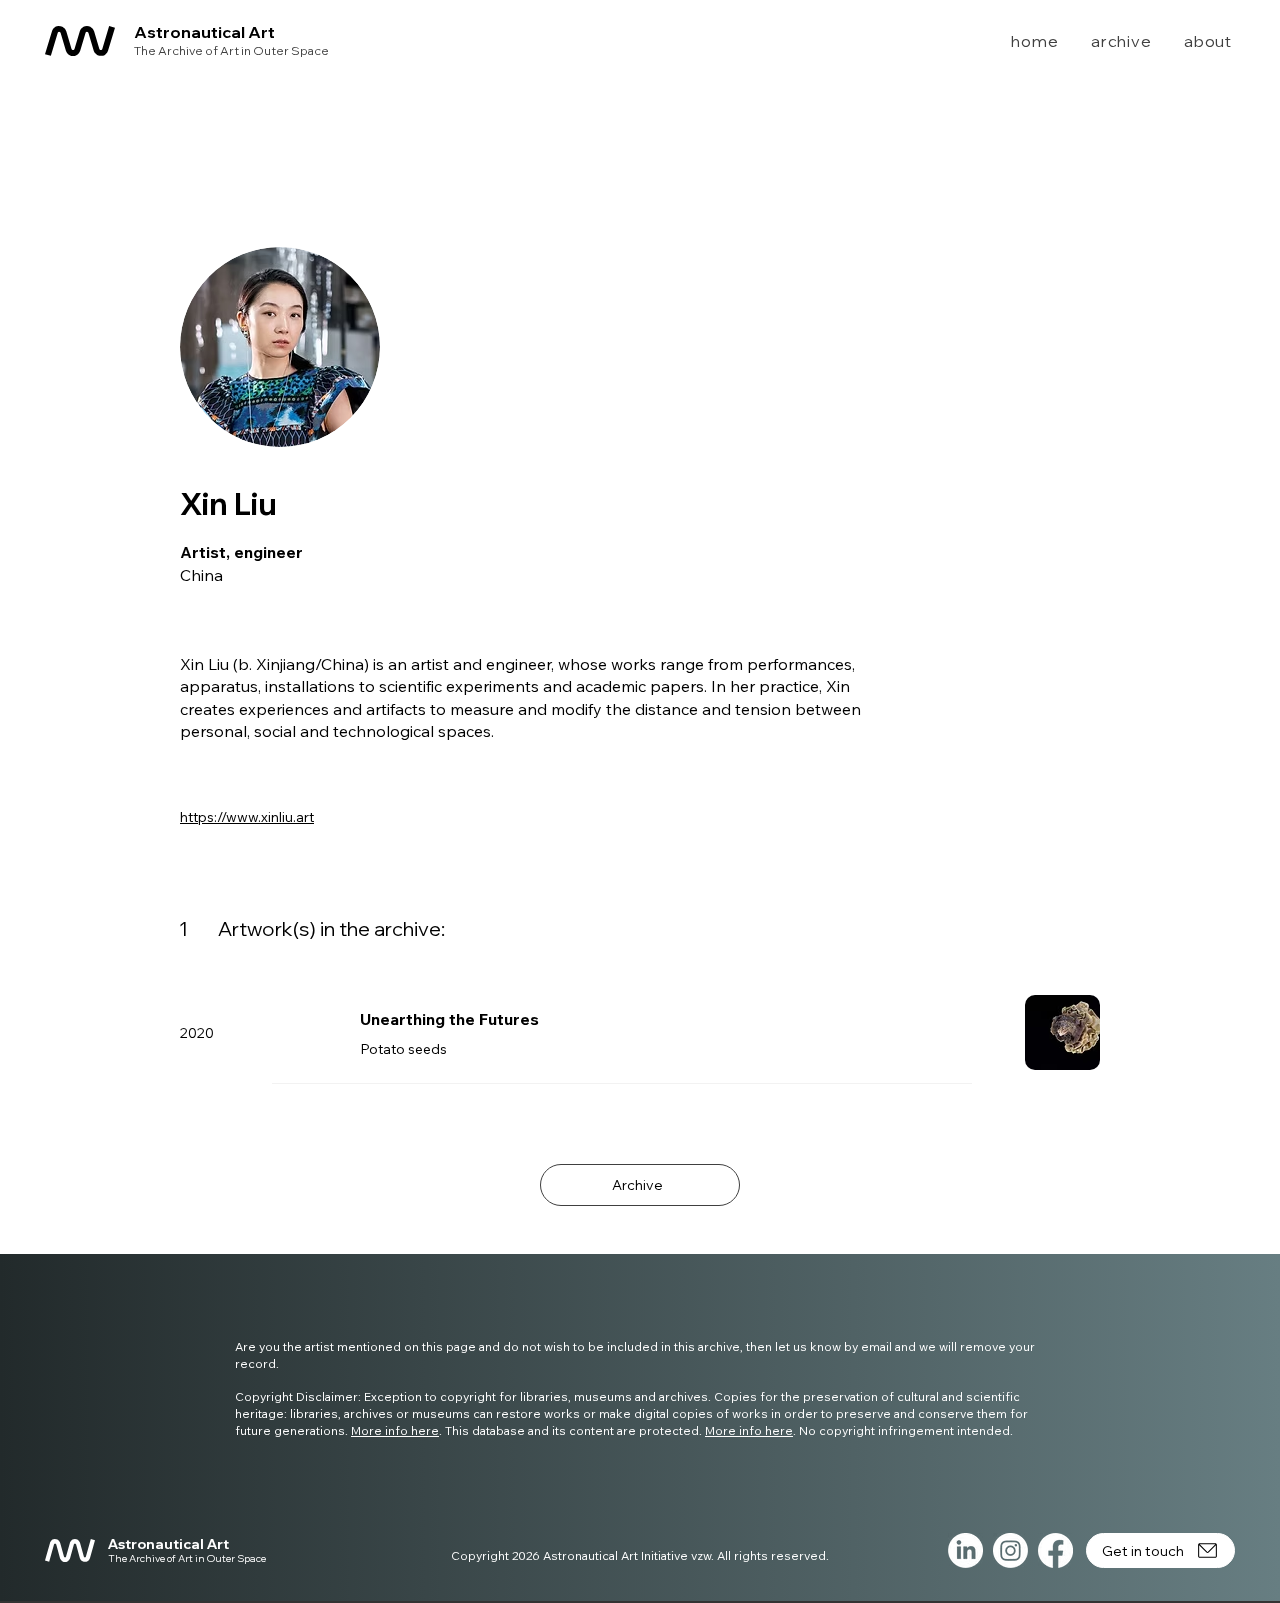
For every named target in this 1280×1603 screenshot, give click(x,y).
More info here (395, 1430)
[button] (1109, 41)
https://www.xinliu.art (247, 817)
